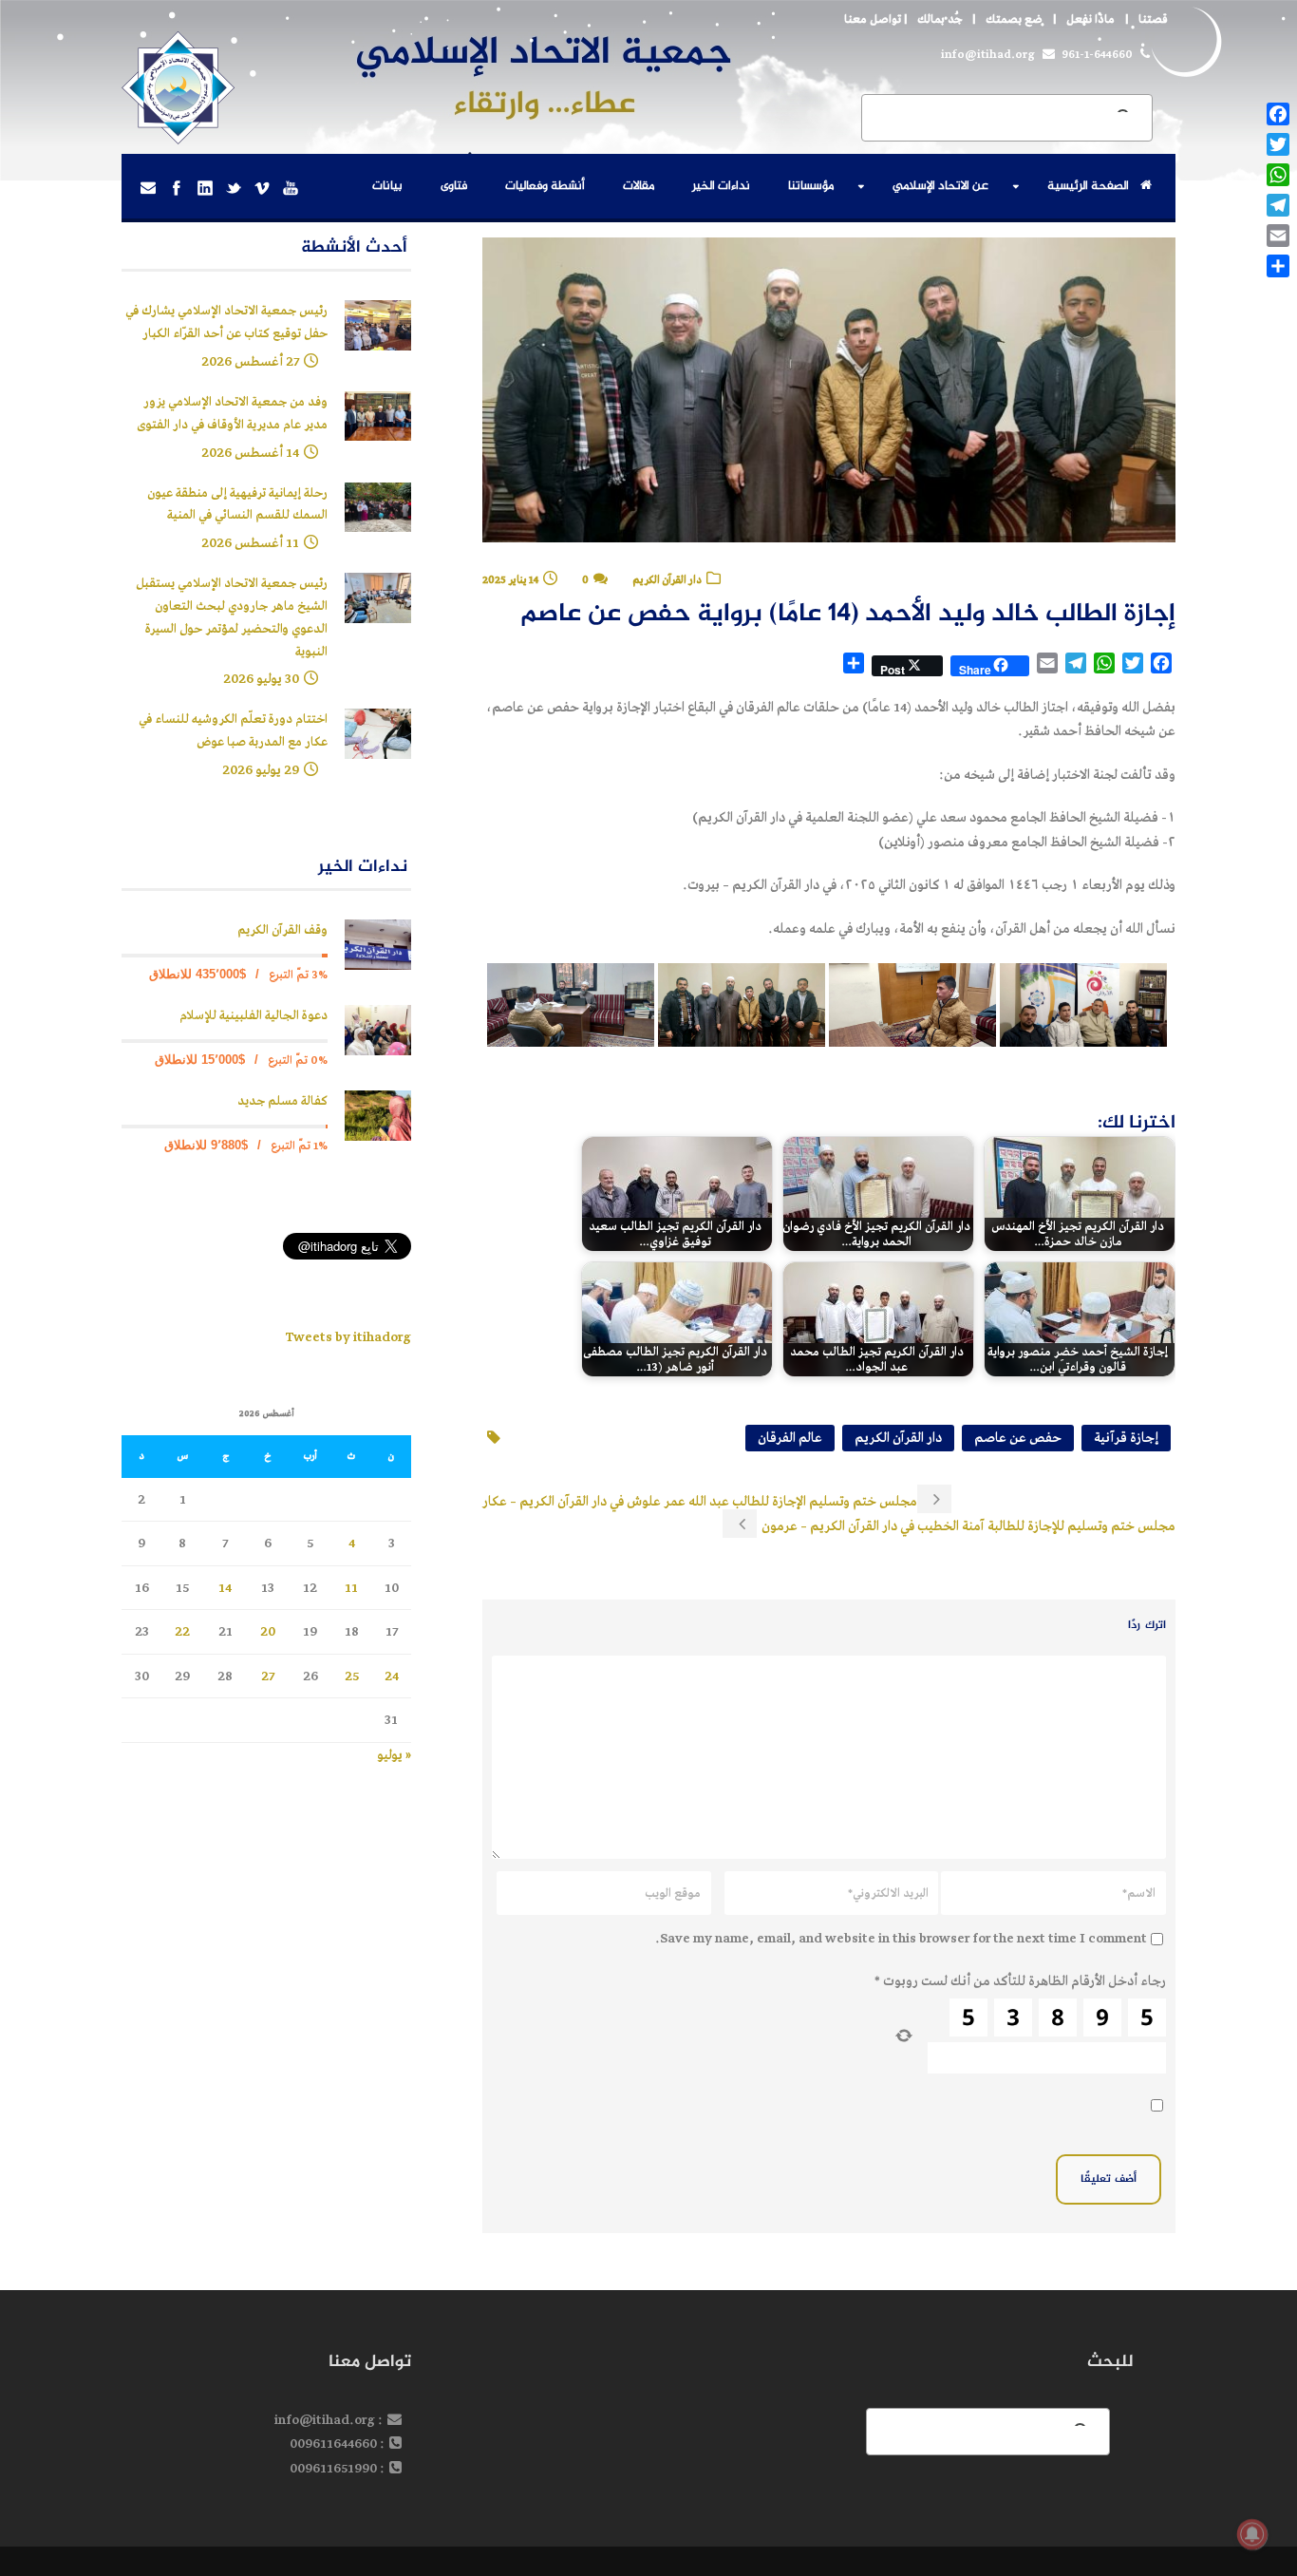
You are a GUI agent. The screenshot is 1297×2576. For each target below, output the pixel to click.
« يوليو (394, 1755)
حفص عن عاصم (1018, 1438)
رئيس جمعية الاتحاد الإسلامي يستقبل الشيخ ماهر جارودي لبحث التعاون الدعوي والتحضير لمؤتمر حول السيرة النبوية (232, 617)
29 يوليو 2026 (261, 770)
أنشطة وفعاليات (545, 186)
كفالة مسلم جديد (282, 1101)
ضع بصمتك (1014, 19)
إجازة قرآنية (1126, 1438)
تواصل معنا (873, 19)
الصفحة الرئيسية (1088, 186)
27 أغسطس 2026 (250, 361)
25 (352, 1676)
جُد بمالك (940, 19)
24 (392, 1676)
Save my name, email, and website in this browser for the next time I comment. (901, 1938)
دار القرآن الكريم (667, 580)
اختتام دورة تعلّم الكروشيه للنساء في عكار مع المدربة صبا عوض (233, 731)
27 (268, 1676)
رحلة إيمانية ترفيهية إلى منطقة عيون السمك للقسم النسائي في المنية (237, 505)
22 (182, 1631)
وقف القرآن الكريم (282, 930)
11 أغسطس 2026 (250, 543)
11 (351, 1588)
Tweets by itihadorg (348, 1337)
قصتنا (1153, 19)
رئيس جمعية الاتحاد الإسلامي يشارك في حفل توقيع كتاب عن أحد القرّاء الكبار (226, 322)
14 (225, 1588)
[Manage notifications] (1252, 2534)
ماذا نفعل (1090, 19)
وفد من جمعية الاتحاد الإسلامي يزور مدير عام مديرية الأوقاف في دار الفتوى (232, 414)
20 (268, 1631)
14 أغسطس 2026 (250, 453)
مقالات (639, 186)
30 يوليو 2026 (261, 679)
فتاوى (454, 186)
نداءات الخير (721, 186)
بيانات (387, 186)
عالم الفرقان (790, 1438)
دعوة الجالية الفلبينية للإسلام (254, 1016)
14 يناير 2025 (510, 580)
